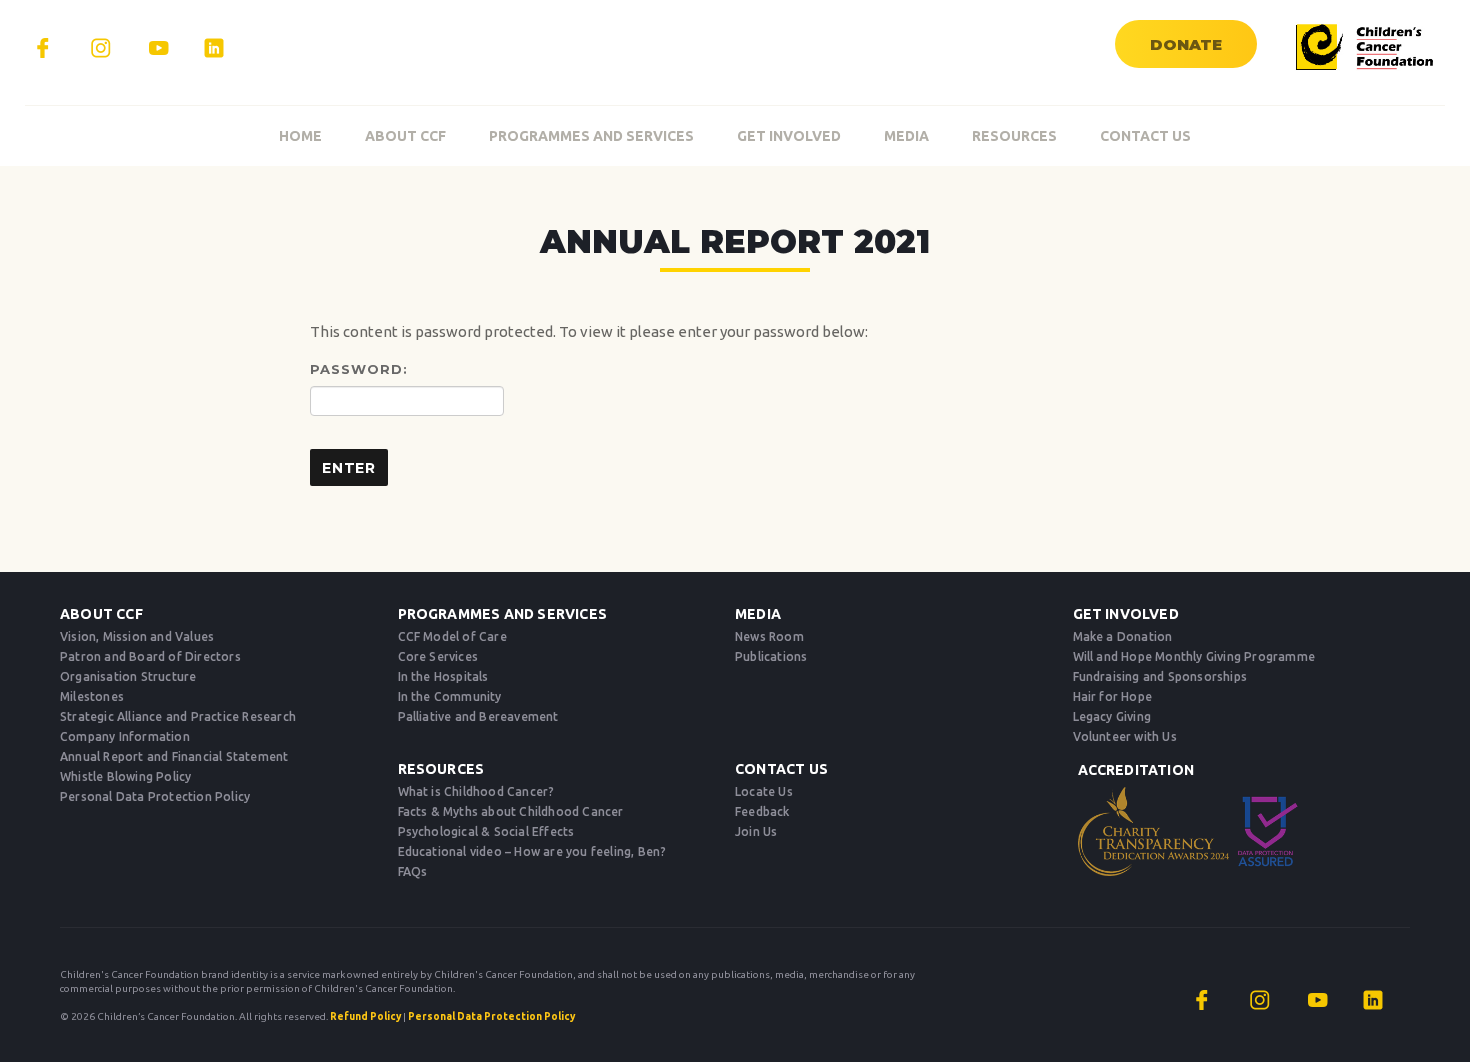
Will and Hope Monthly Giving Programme (1194, 656)
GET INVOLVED (789, 136)
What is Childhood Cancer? (476, 791)
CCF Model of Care (452, 636)
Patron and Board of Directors (150, 656)
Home (300, 136)
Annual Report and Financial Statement (174, 756)
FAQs (413, 871)
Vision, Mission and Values (137, 636)
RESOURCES (1014, 136)
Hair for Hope (1113, 696)
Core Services (438, 656)
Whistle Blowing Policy (125, 776)
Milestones (92, 696)
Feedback (762, 811)
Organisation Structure (128, 676)
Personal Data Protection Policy (155, 796)
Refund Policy (365, 1016)
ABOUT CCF (405, 136)
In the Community (450, 696)
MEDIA (906, 136)
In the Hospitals (443, 676)
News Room (769, 636)
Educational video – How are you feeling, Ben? (532, 851)
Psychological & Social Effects (486, 831)
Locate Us (764, 791)
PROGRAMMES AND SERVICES (591, 136)
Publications (771, 656)
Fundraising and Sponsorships (1160, 676)
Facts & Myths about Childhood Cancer (511, 811)
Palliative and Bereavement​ (478, 716)
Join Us (756, 831)
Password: (359, 369)
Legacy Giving (1112, 716)
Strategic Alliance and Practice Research (178, 716)
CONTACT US (1145, 136)
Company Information (125, 736)
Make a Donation (1123, 636)
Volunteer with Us (1125, 736)
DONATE (1186, 44)
